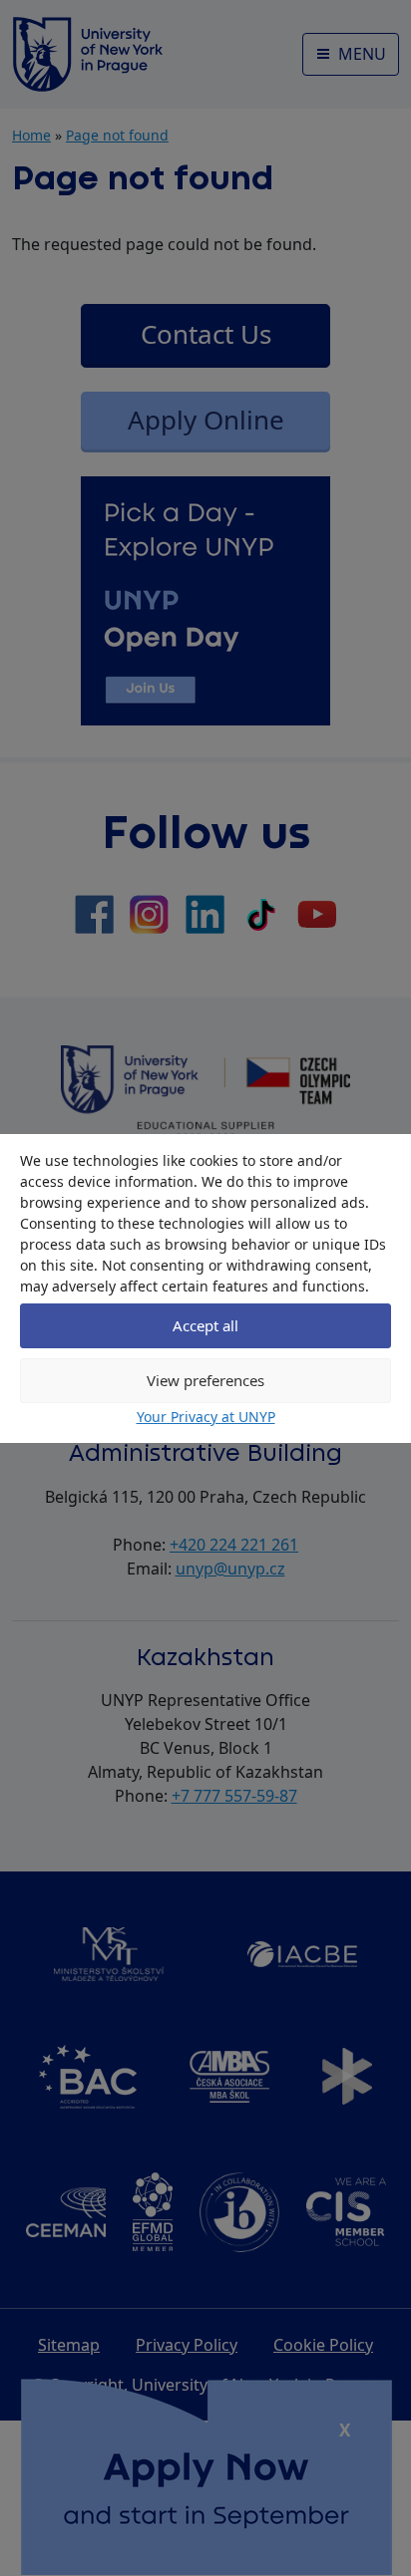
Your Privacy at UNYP (206, 1417)
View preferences (205, 1380)
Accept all (205, 1325)
